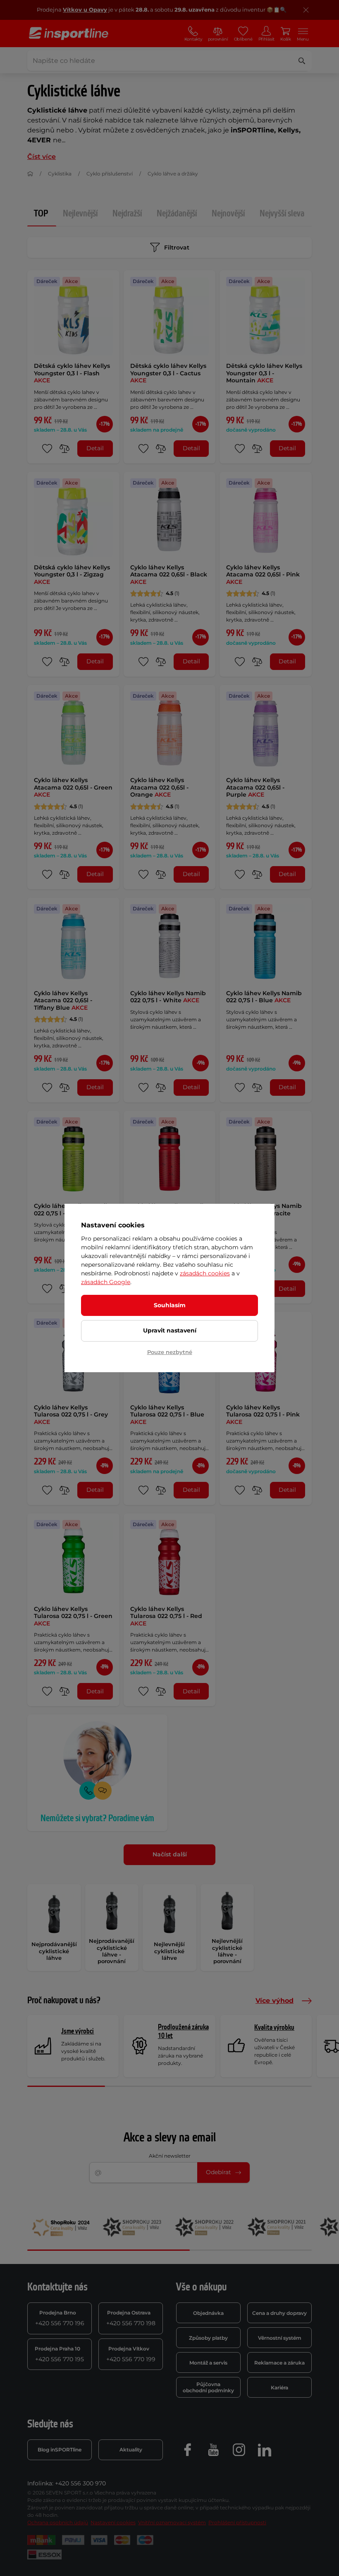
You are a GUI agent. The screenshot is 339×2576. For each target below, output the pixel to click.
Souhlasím (170, 1305)
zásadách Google (106, 1282)
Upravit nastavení (170, 1330)
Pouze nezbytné (170, 1352)
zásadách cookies (205, 1273)
